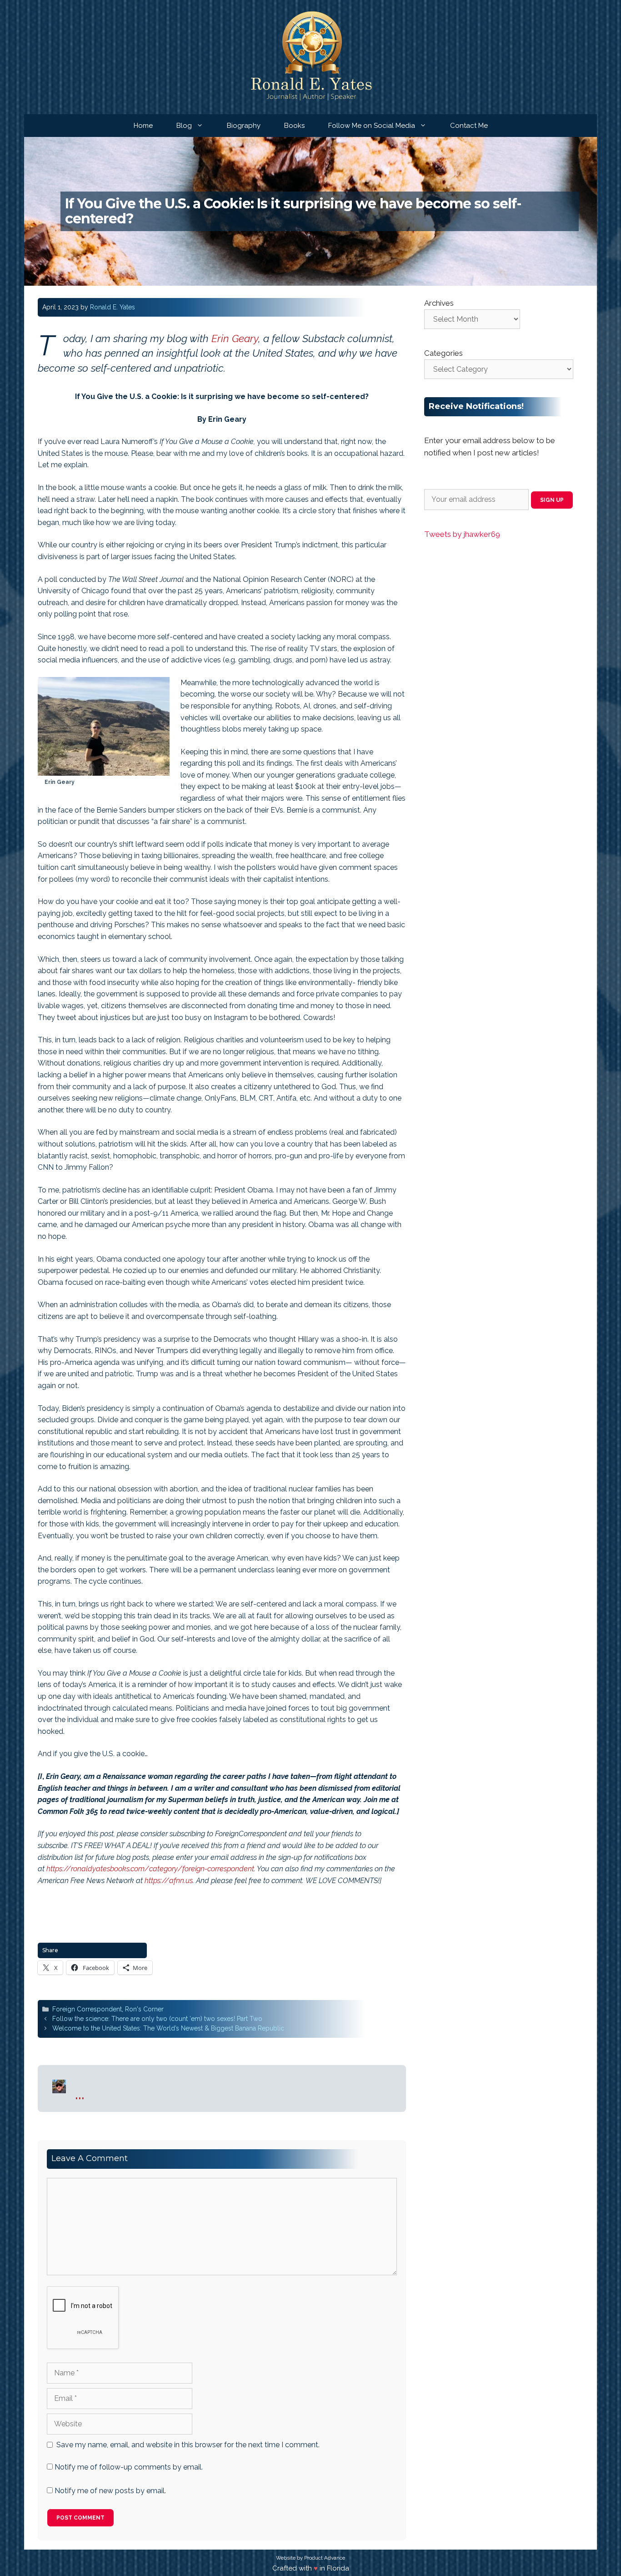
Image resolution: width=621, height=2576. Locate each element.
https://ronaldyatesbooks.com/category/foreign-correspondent (150, 1869)
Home (143, 126)
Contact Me (469, 126)
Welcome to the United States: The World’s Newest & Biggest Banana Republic (168, 2028)
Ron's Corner (144, 2009)
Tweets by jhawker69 (462, 534)
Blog (184, 126)
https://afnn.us (169, 1881)
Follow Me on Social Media (372, 126)
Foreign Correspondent (87, 2009)
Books (294, 126)
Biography (244, 126)
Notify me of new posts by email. (110, 2491)
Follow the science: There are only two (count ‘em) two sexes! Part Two (157, 2019)
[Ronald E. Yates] (311, 57)
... (80, 2093)
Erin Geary (235, 338)
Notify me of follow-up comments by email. (129, 2467)
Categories (443, 353)
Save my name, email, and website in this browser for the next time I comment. (188, 2445)
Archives (439, 303)
